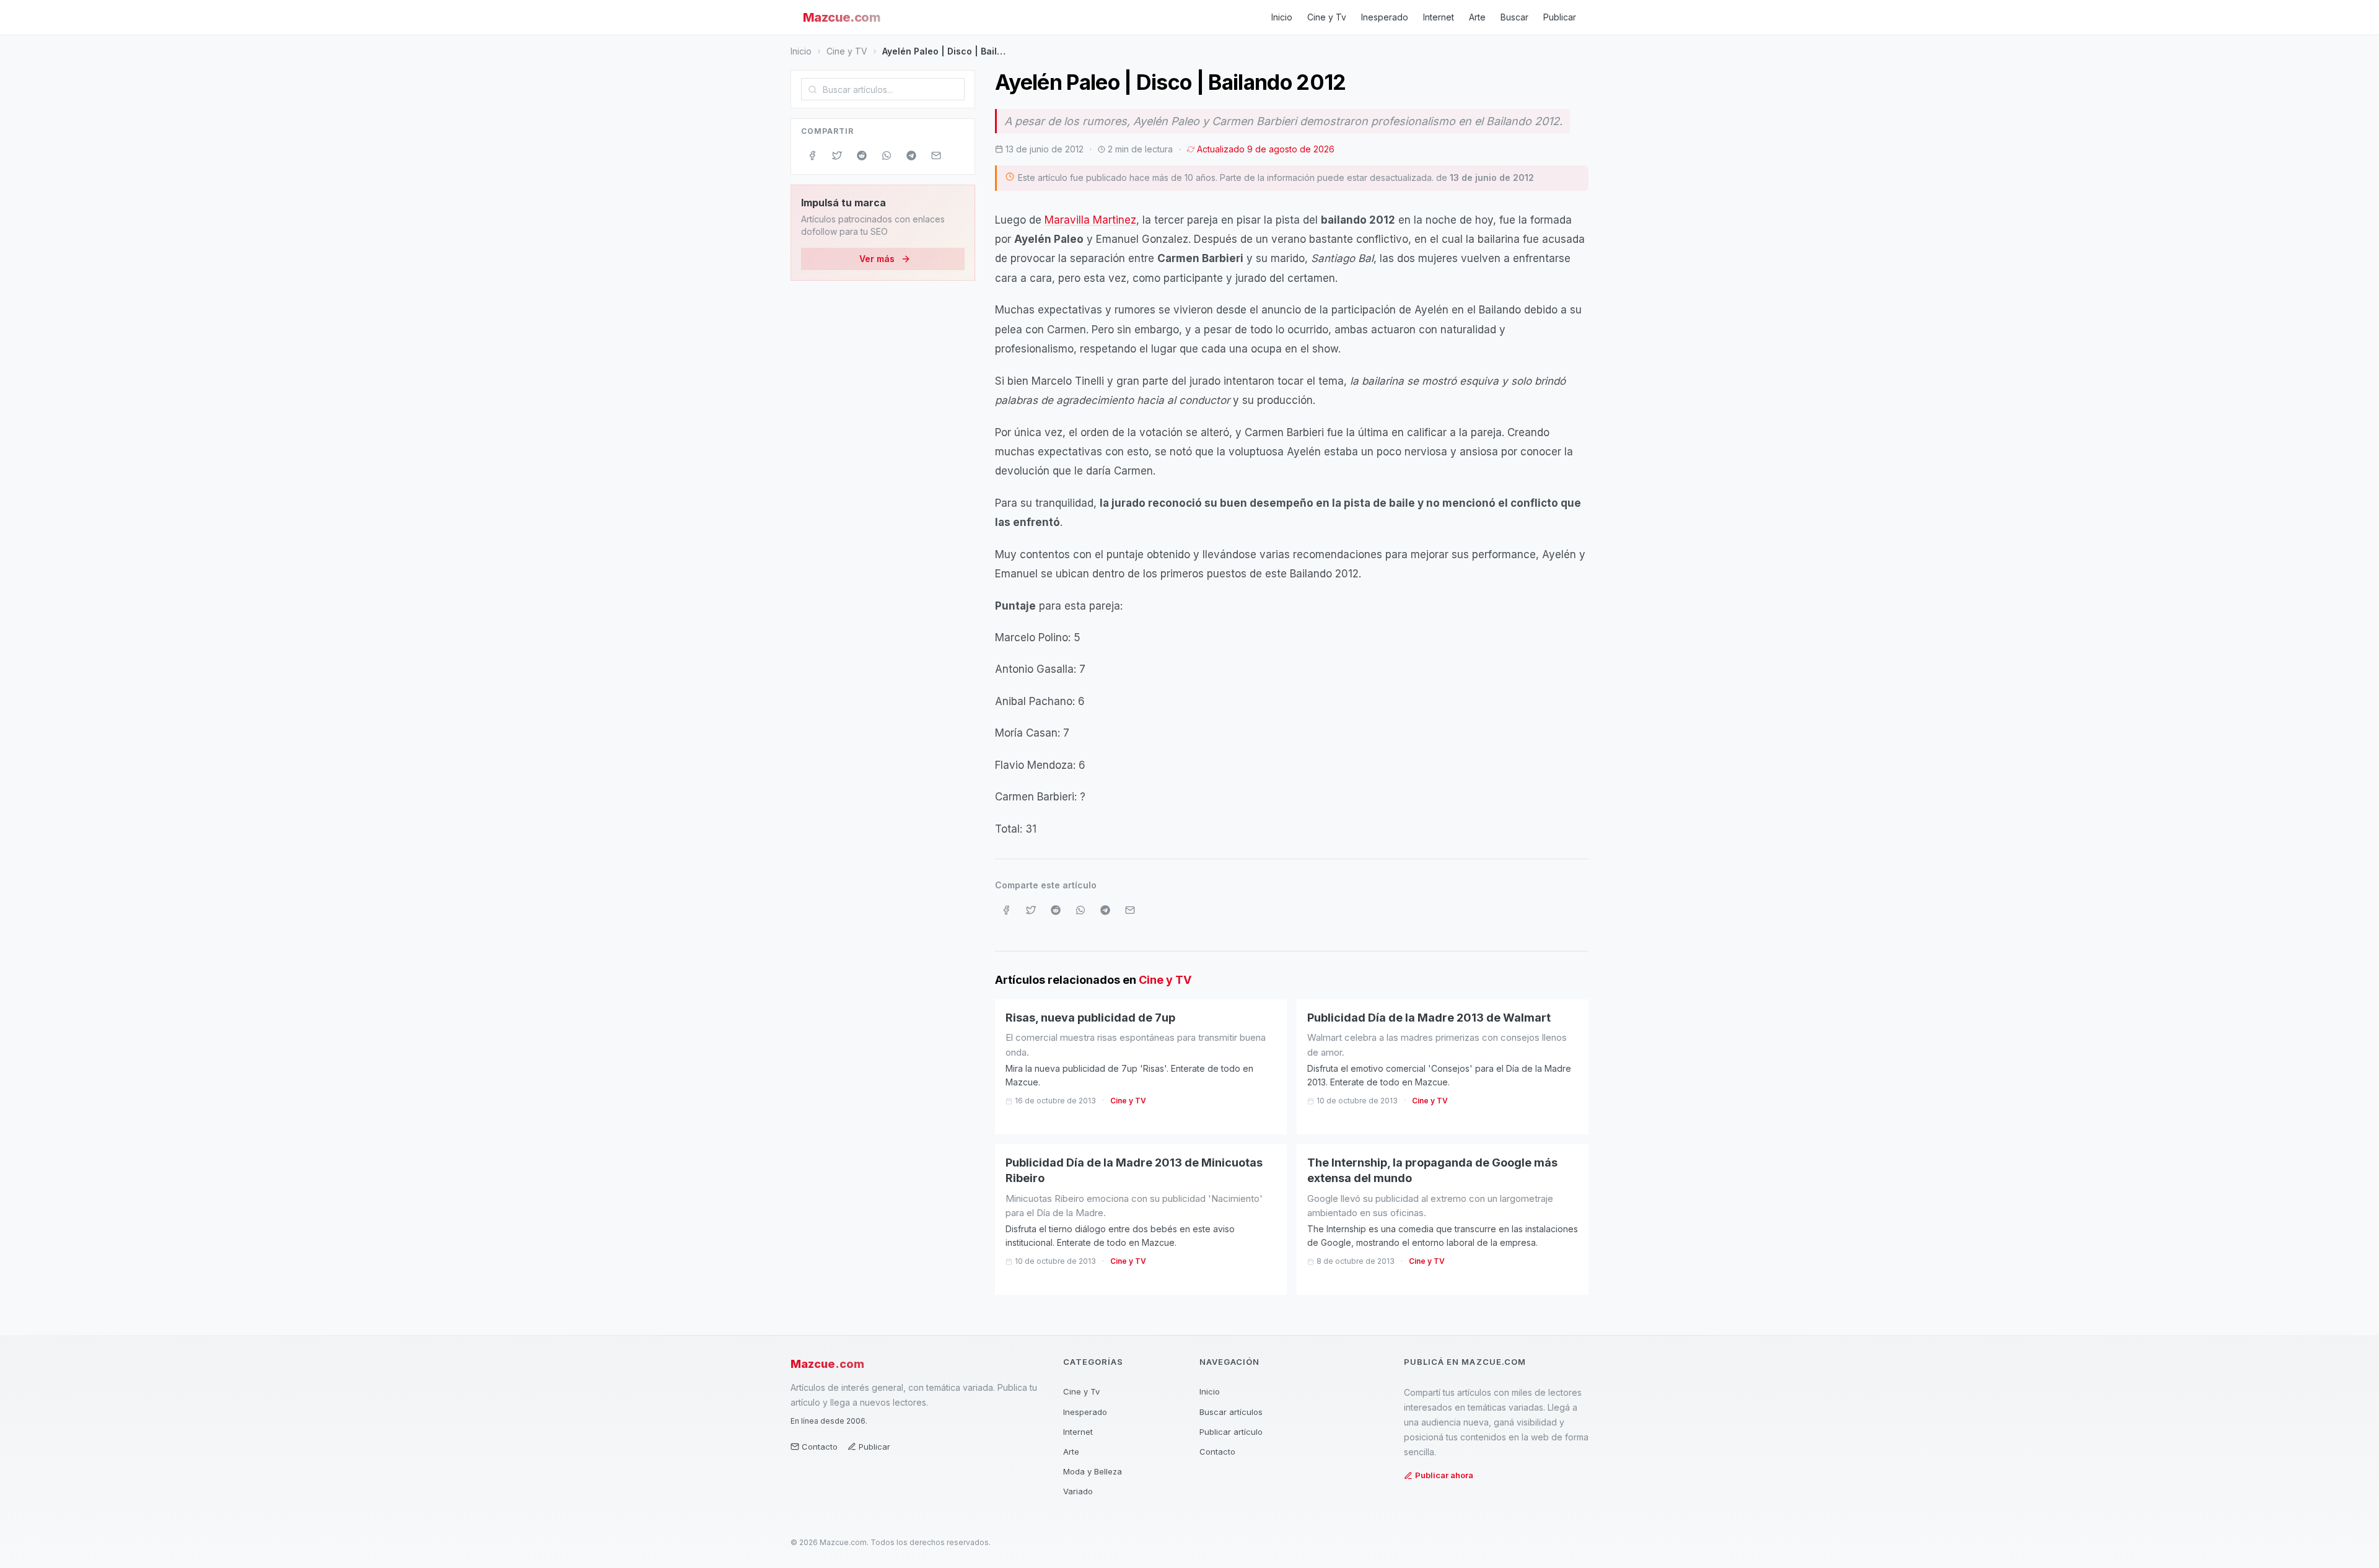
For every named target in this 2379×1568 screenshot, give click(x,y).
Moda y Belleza (1093, 1471)
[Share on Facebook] (812, 155)
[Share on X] (837, 155)
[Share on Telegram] (911, 155)
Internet (1439, 17)
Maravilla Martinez (1090, 220)
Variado (1078, 1491)
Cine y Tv (1327, 17)
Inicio (1282, 17)
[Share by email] (936, 155)
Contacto (820, 1447)
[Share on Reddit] (862, 155)
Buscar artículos (1231, 1412)
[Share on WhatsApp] (887, 155)
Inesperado (1385, 17)
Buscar (1514, 17)
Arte (1477, 17)
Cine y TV (847, 51)
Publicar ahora (1444, 1475)
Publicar (1560, 17)
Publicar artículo (1231, 1432)
